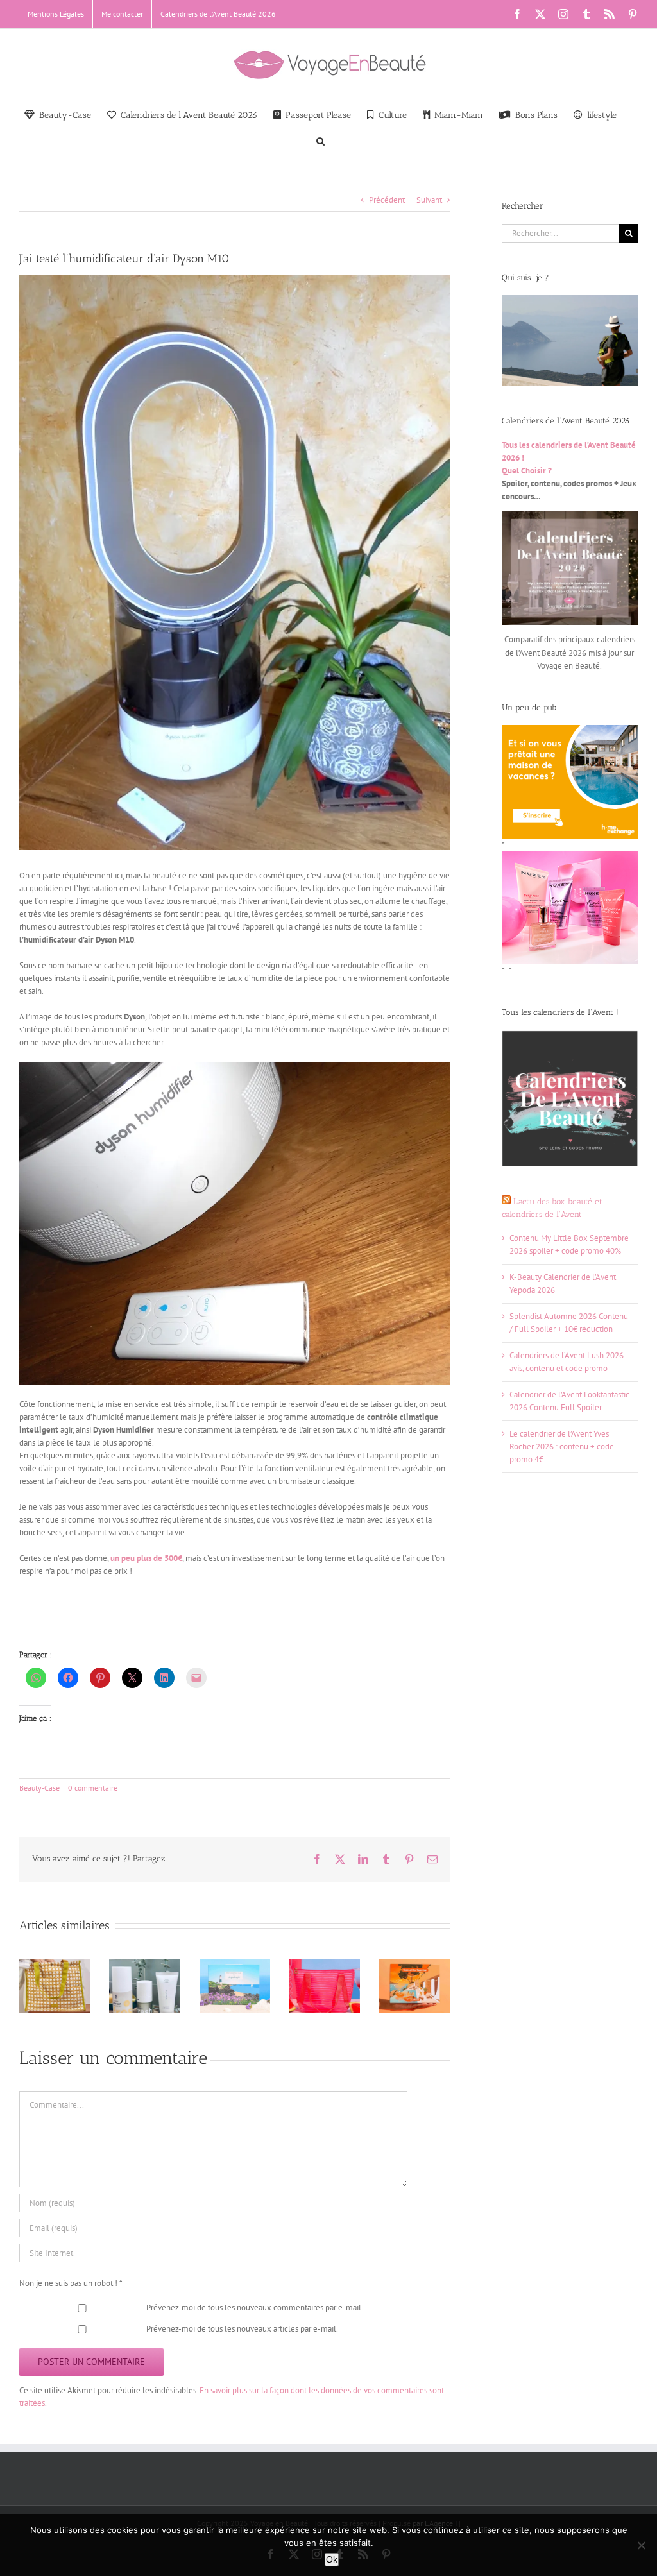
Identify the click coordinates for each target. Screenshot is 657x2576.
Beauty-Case (39, 1788)
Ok (332, 2559)
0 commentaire (93, 1788)
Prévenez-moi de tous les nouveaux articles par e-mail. (242, 2329)
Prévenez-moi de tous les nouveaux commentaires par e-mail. (255, 2307)
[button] (320, 140)
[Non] (641, 2545)
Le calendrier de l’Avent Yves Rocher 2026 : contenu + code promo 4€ (562, 1446)
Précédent (387, 200)
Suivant (429, 200)
